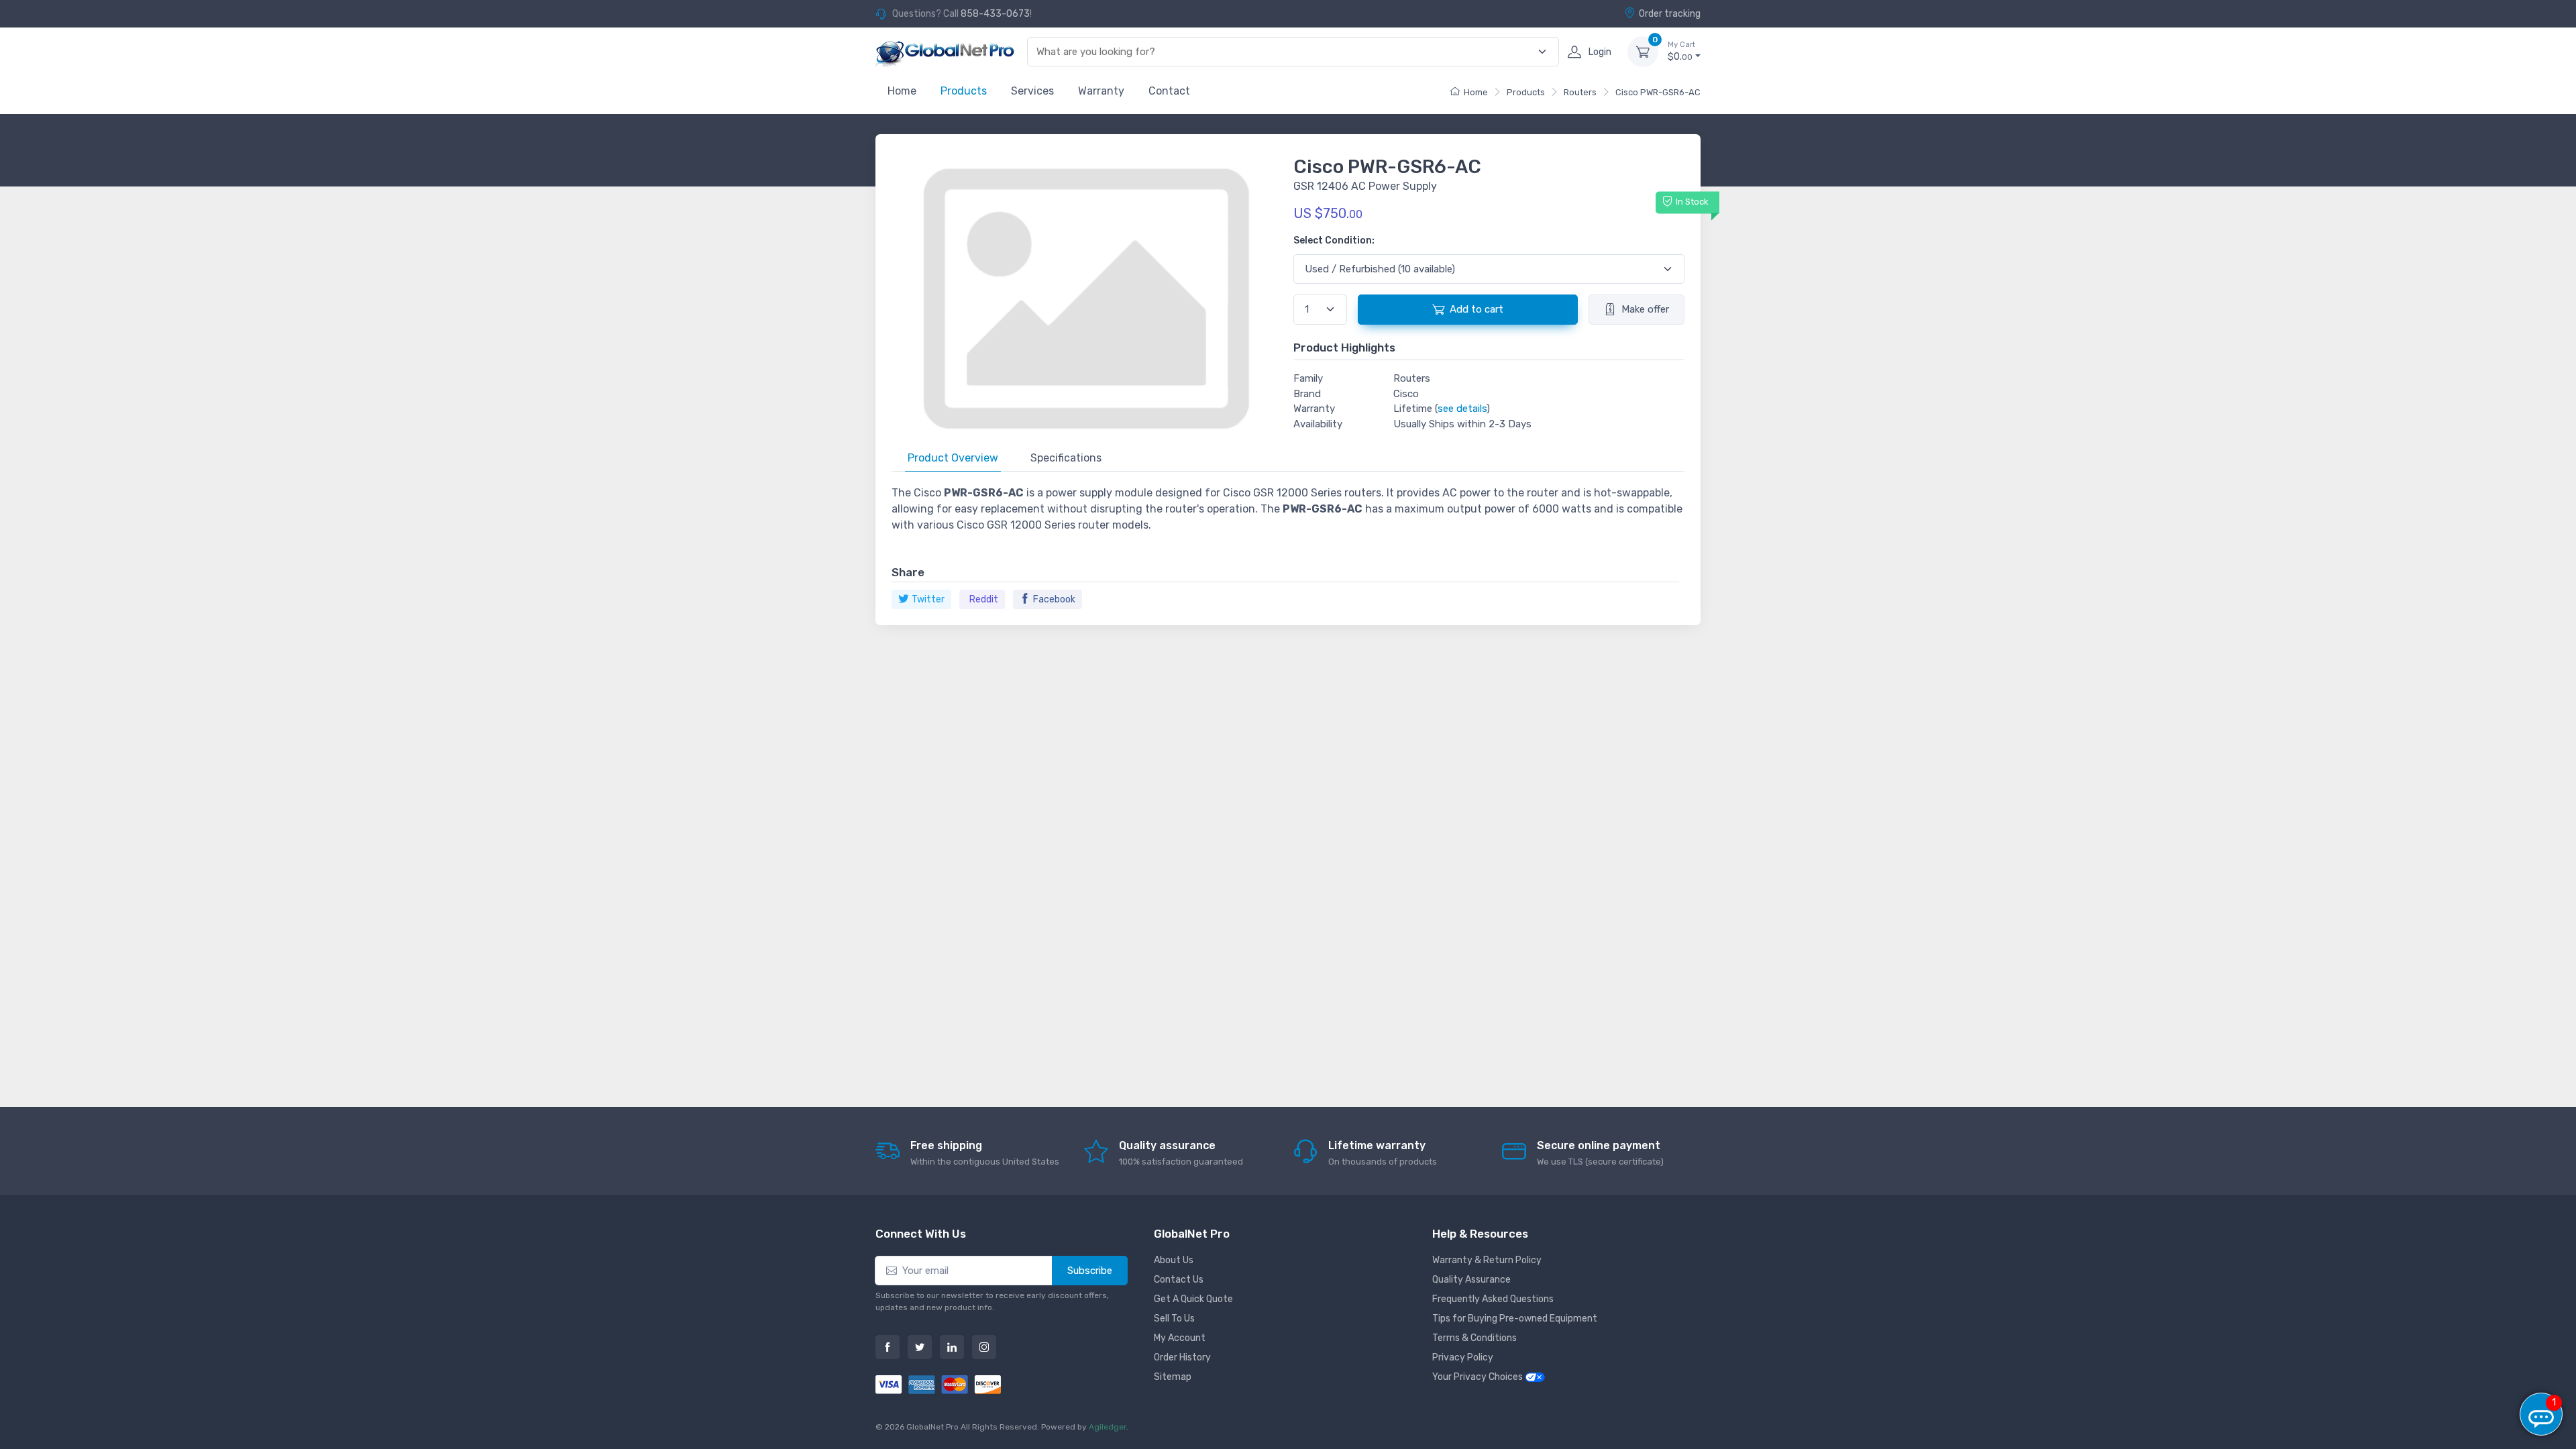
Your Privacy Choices (1479, 1377)
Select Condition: (1334, 240)
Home (902, 91)
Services (1032, 91)
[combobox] (1285, 52)
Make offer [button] (1645, 309)
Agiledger (1108, 1427)
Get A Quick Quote (1193, 1299)
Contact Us (1179, 1280)
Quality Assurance (1471, 1280)
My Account (1180, 1338)
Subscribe (1090, 1271)
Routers (1580, 92)
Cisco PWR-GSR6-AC (1658, 92)
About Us (1174, 1260)
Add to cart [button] (1477, 309)
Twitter (928, 599)
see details (1462, 409)
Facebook (1054, 599)
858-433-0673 (995, 14)
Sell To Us (1174, 1319)
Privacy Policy (1463, 1357)
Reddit (984, 599)
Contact (1169, 91)
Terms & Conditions (1474, 1338)
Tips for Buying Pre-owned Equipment (1515, 1319)
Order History (1182, 1357)
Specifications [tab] (1066, 458)
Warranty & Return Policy (1487, 1260)
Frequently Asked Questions (1493, 1299)
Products (964, 91)
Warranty (1101, 91)
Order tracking (1670, 14)
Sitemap (1173, 1377)
